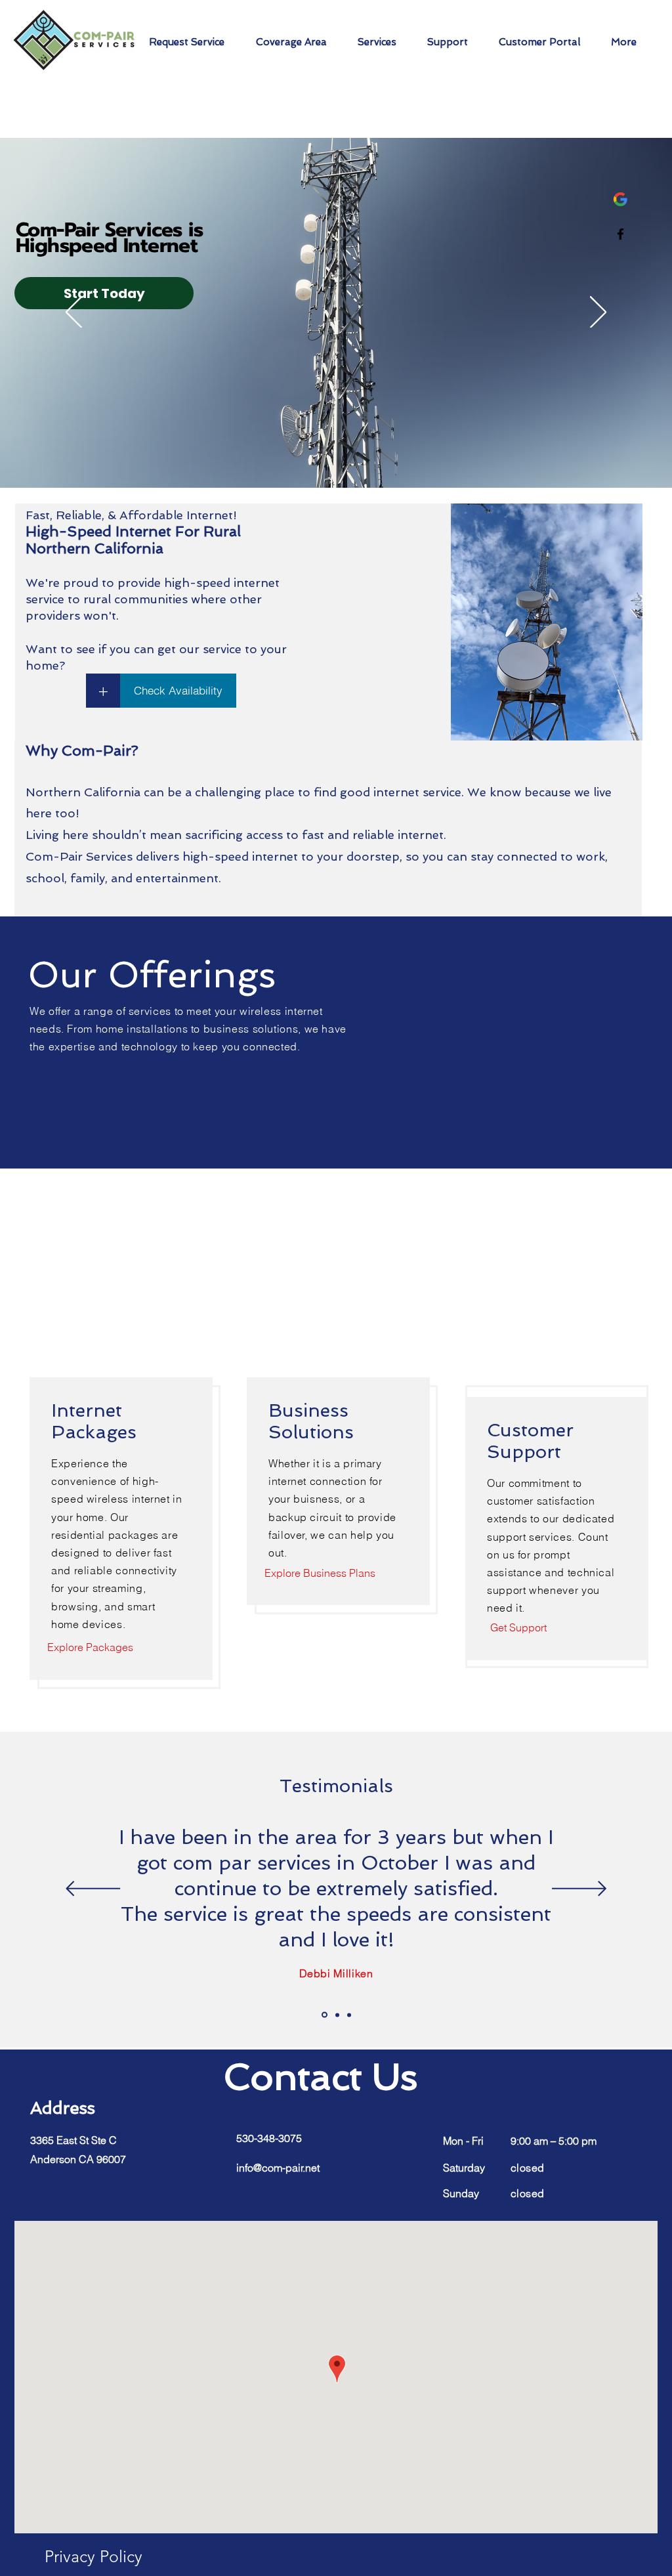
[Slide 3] (349, 2015)
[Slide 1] (325, 2015)
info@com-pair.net (278, 2168)
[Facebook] (620, 234)
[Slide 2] (337, 2015)
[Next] (598, 313)
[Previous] (74, 313)
